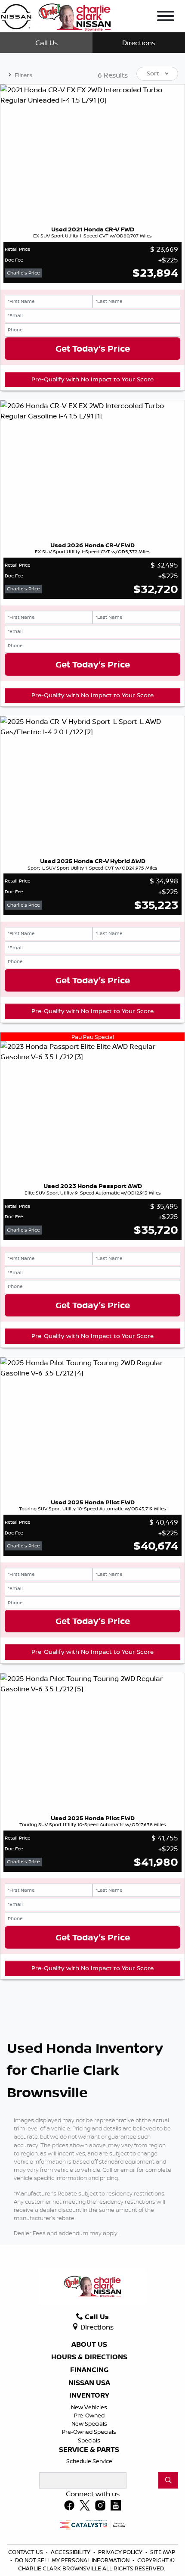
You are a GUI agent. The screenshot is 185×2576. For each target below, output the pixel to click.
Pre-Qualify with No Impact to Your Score (92, 379)
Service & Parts (89, 2450)
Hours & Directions (89, 2357)
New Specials (89, 2423)
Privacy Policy (121, 2552)
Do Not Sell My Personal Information (73, 2560)
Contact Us (26, 2552)
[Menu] (166, 17)
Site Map (163, 2552)
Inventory (89, 2395)
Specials (89, 2440)
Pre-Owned (89, 2415)
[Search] (168, 2480)
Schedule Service (89, 2461)
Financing (89, 2370)
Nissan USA (89, 2383)
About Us (89, 2345)
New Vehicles (89, 2407)
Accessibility (71, 2552)
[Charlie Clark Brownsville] (56, 16)
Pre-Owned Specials (89, 2432)
